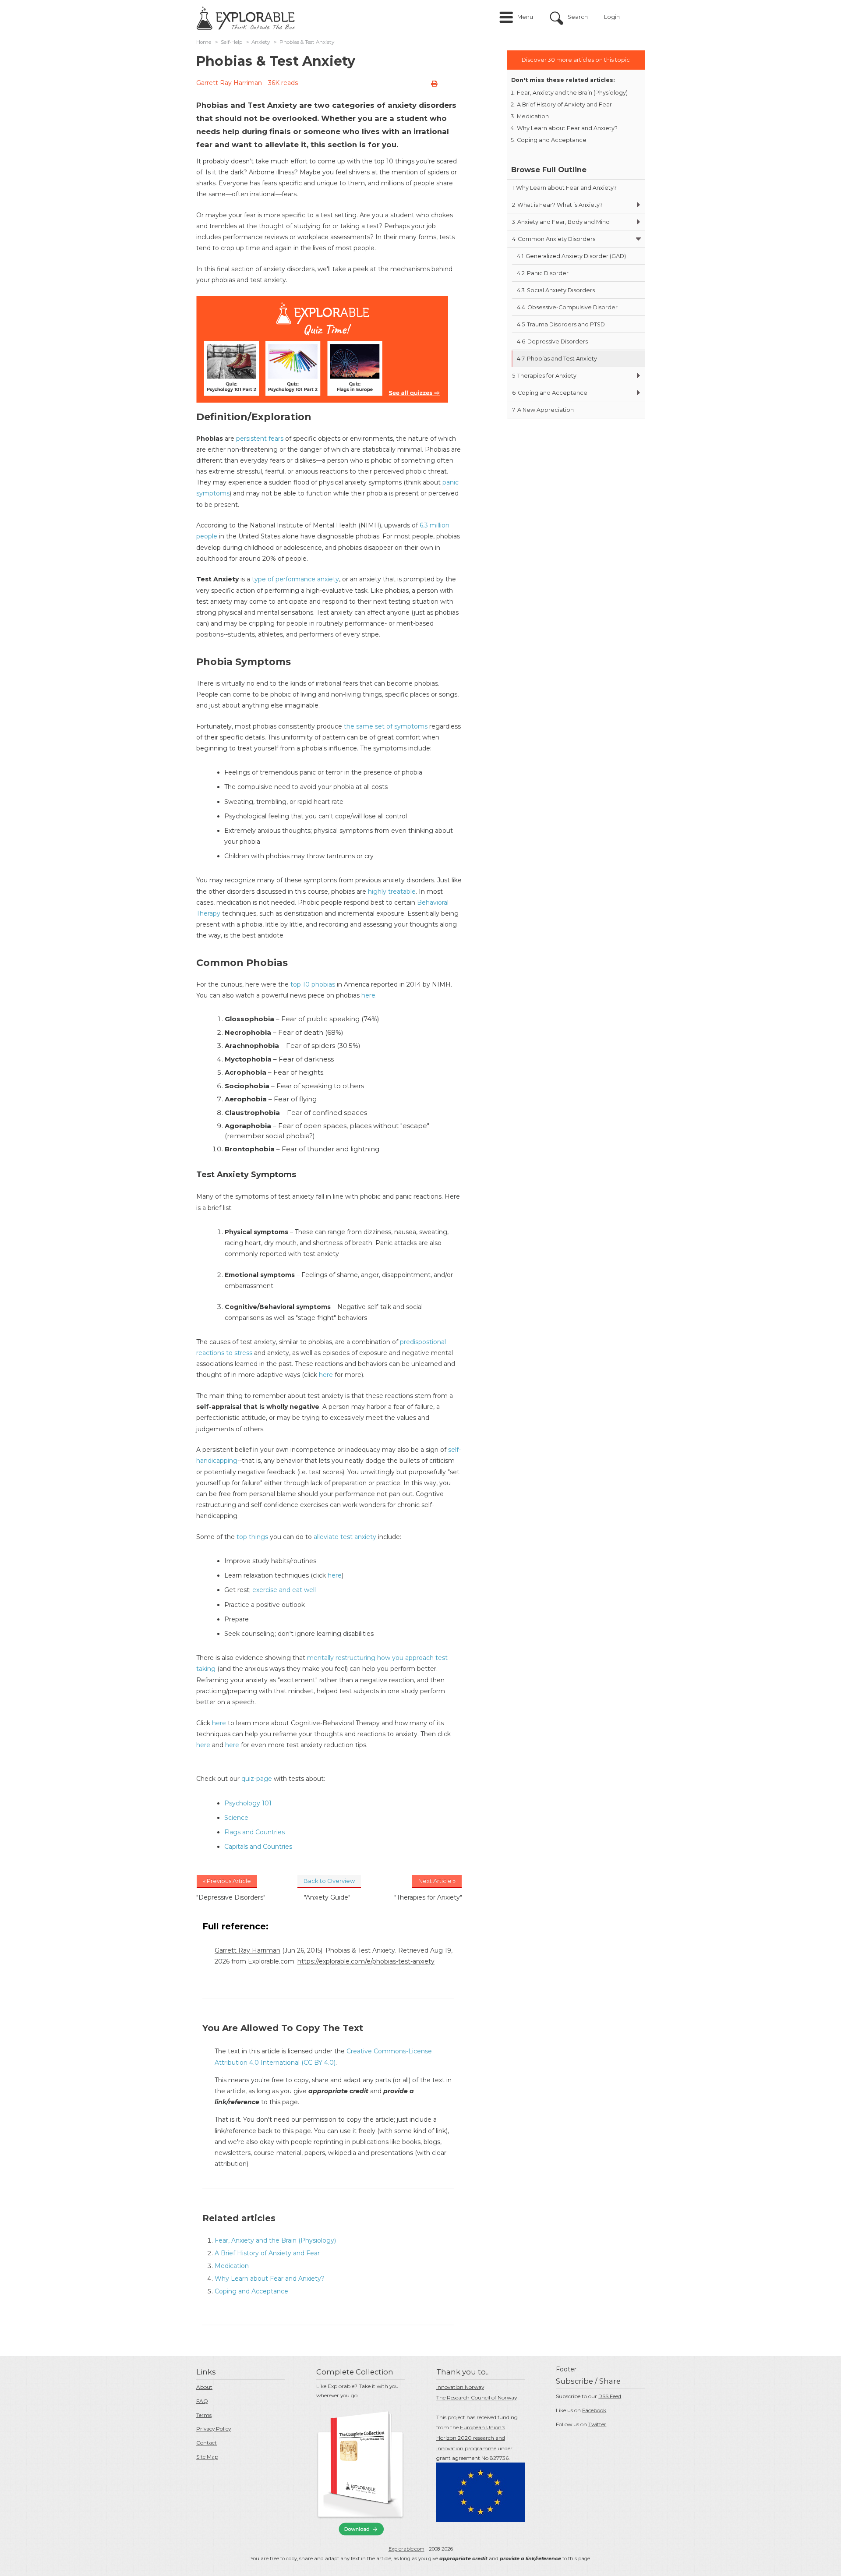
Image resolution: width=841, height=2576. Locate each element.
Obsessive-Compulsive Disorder (567, 307)
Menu (525, 17)
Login (612, 17)
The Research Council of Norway (477, 2397)
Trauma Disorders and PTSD (561, 324)
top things (252, 1537)
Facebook (594, 2410)
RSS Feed (610, 2396)
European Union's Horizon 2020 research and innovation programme (471, 2438)
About (204, 2387)
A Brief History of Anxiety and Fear (267, 2253)
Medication (232, 2266)
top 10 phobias (313, 984)
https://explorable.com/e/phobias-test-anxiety (366, 1961)
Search (578, 17)
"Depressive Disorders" (231, 1897)
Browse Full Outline (549, 170)
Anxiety (261, 42)
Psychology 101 (248, 1803)
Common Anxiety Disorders (554, 239)
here (368, 995)
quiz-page (257, 1779)
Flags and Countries (254, 1832)
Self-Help (231, 42)
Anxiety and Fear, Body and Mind (561, 222)
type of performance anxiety (295, 579)
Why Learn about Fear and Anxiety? (270, 2279)
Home (204, 42)
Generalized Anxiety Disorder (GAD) (571, 256)
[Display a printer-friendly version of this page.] (434, 84)
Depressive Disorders (552, 341)
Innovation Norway (460, 2387)
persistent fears (260, 439)
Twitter (597, 2424)
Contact (207, 2443)
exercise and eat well (284, 1590)
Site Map (207, 2457)
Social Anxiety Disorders (556, 290)
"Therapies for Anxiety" (428, 1897)
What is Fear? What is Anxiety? (557, 205)
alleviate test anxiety (345, 1537)
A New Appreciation (543, 410)
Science (236, 1818)
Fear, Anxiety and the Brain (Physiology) (275, 2240)
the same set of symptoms (386, 726)
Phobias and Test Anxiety (557, 359)
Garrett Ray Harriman (229, 83)
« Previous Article (227, 1881)
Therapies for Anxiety (544, 376)
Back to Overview (329, 1881)
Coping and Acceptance (251, 2291)
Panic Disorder (543, 273)
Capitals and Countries (258, 1847)
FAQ (202, 2401)
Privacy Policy (214, 2429)
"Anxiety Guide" (327, 1897)
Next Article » (437, 1881)
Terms (204, 2415)
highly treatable (391, 892)
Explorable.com (406, 2549)
